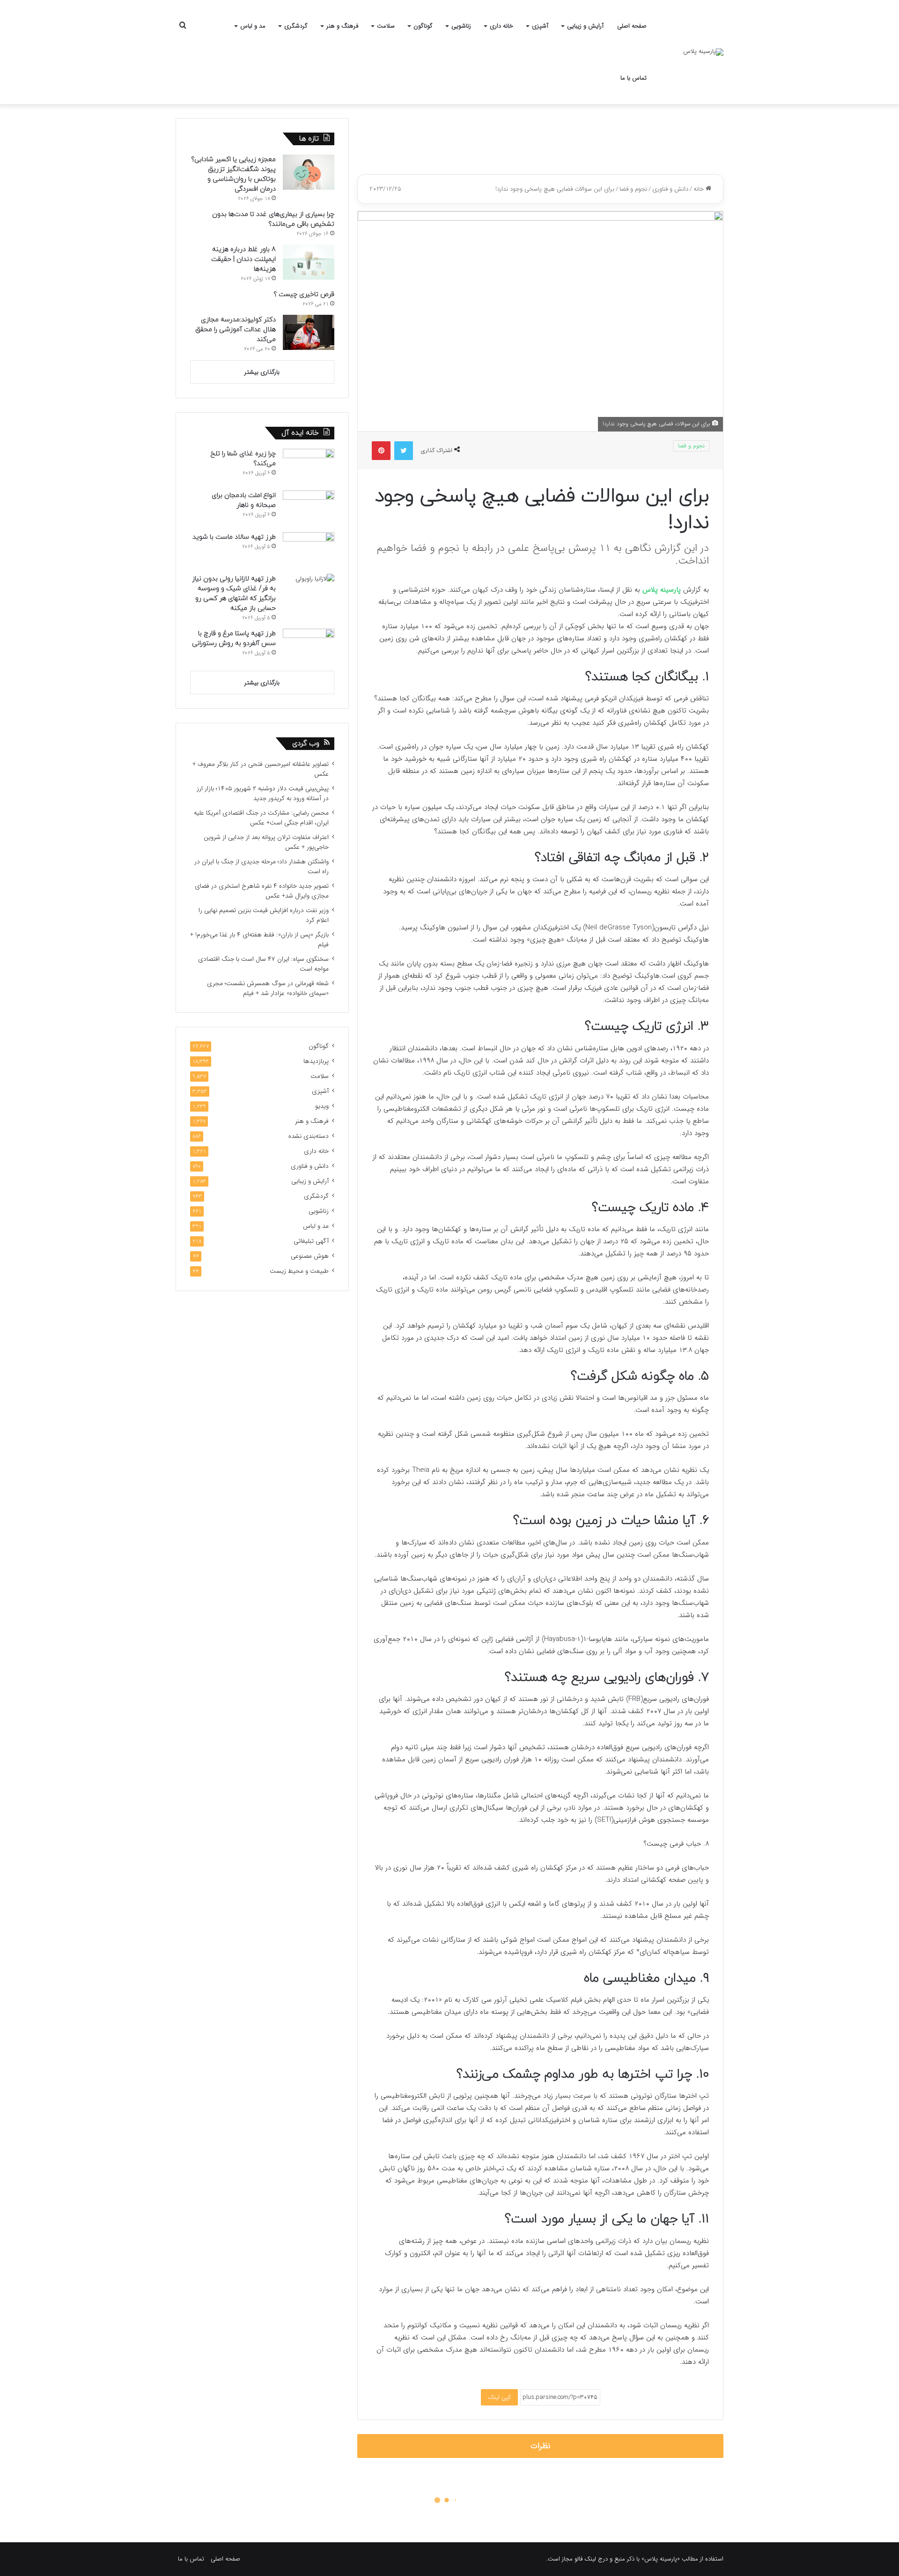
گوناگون (423, 26)
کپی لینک (499, 2397)
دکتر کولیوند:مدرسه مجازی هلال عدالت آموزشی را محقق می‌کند (236, 330)
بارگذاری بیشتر (262, 372)
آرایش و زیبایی (585, 26)
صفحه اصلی (632, 26)
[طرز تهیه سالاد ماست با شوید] (309, 550)
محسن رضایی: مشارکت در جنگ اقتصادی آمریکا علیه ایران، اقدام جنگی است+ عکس (261, 818)
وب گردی (306, 744)
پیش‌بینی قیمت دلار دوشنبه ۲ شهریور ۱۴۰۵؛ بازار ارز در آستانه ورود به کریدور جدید (263, 794)
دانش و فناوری (670, 189)
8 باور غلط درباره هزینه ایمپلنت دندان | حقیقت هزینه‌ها (243, 259)
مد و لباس (253, 26)
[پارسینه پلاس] (703, 52)
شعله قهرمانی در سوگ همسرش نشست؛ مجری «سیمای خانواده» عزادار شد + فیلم (268, 988)
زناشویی (461, 26)
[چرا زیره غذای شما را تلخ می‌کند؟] (309, 466)
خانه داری (501, 26)
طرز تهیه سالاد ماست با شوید (234, 537)
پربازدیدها (316, 1061)
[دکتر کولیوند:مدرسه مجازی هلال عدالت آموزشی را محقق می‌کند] (309, 332)
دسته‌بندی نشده (309, 1136)
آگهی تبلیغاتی (311, 1241)
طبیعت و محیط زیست (299, 1271)
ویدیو (322, 1106)
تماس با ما (634, 78)
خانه (700, 189)
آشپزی (540, 26)
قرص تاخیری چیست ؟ (304, 294)
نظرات (541, 2446)
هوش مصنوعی (310, 1256)
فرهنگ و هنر (342, 26)
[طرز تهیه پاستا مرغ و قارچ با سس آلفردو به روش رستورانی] (309, 646)
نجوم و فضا (633, 189)
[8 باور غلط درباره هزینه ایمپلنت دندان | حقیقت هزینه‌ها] (309, 262)
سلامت (386, 26)
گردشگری (296, 26)
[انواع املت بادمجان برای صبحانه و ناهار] (309, 508)
